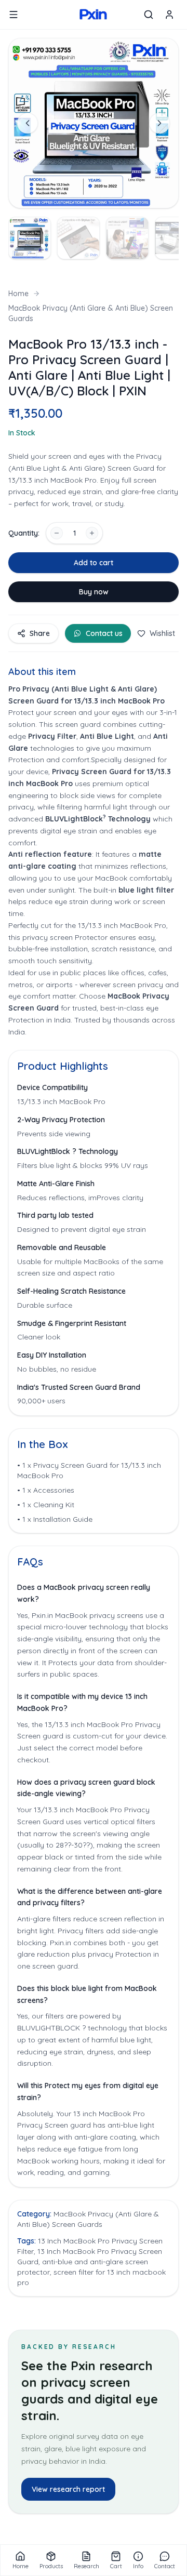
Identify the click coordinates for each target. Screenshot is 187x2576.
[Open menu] (14, 15)
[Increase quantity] (92, 533)
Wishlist (162, 633)
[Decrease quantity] (57, 533)
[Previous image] (28, 123)
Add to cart (94, 563)
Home (18, 294)
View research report (68, 2489)
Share (40, 633)
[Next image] (159, 123)
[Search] (149, 15)
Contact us (104, 633)
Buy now (94, 592)
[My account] (169, 15)
